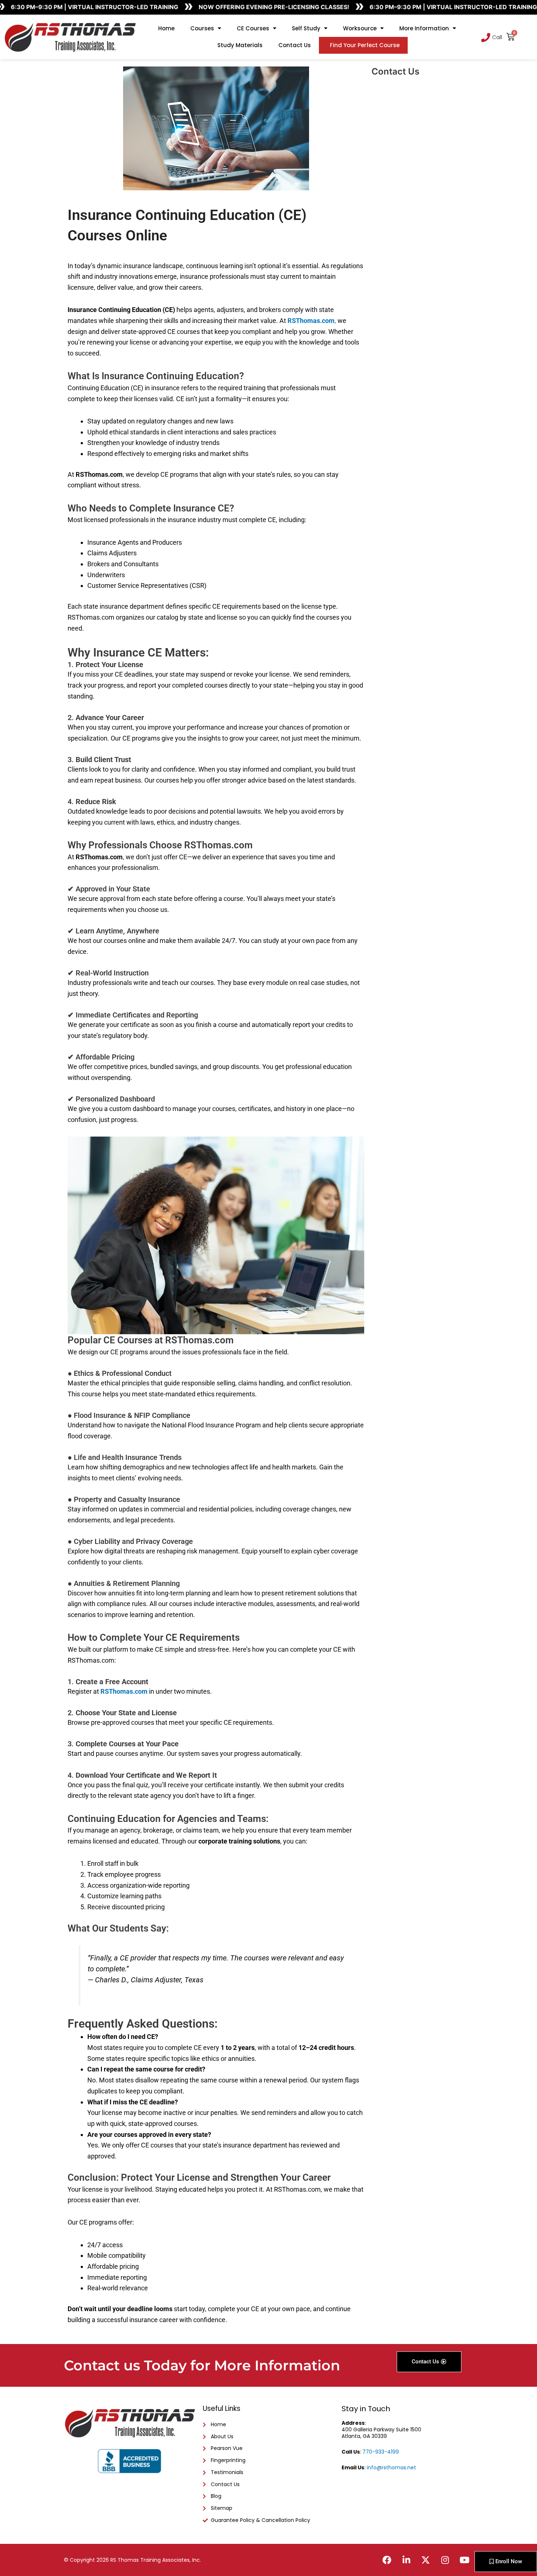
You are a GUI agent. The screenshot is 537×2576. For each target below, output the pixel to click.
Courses (202, 28)
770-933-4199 (381, 2452)
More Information (424, 28)
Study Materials (240, 45)
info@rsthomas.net (391, 2467)
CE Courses (253, 28)
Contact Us (295, 45)
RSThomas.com (124, 1691)
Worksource (360, 28)
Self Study (306, 28)
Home (166, 28)
